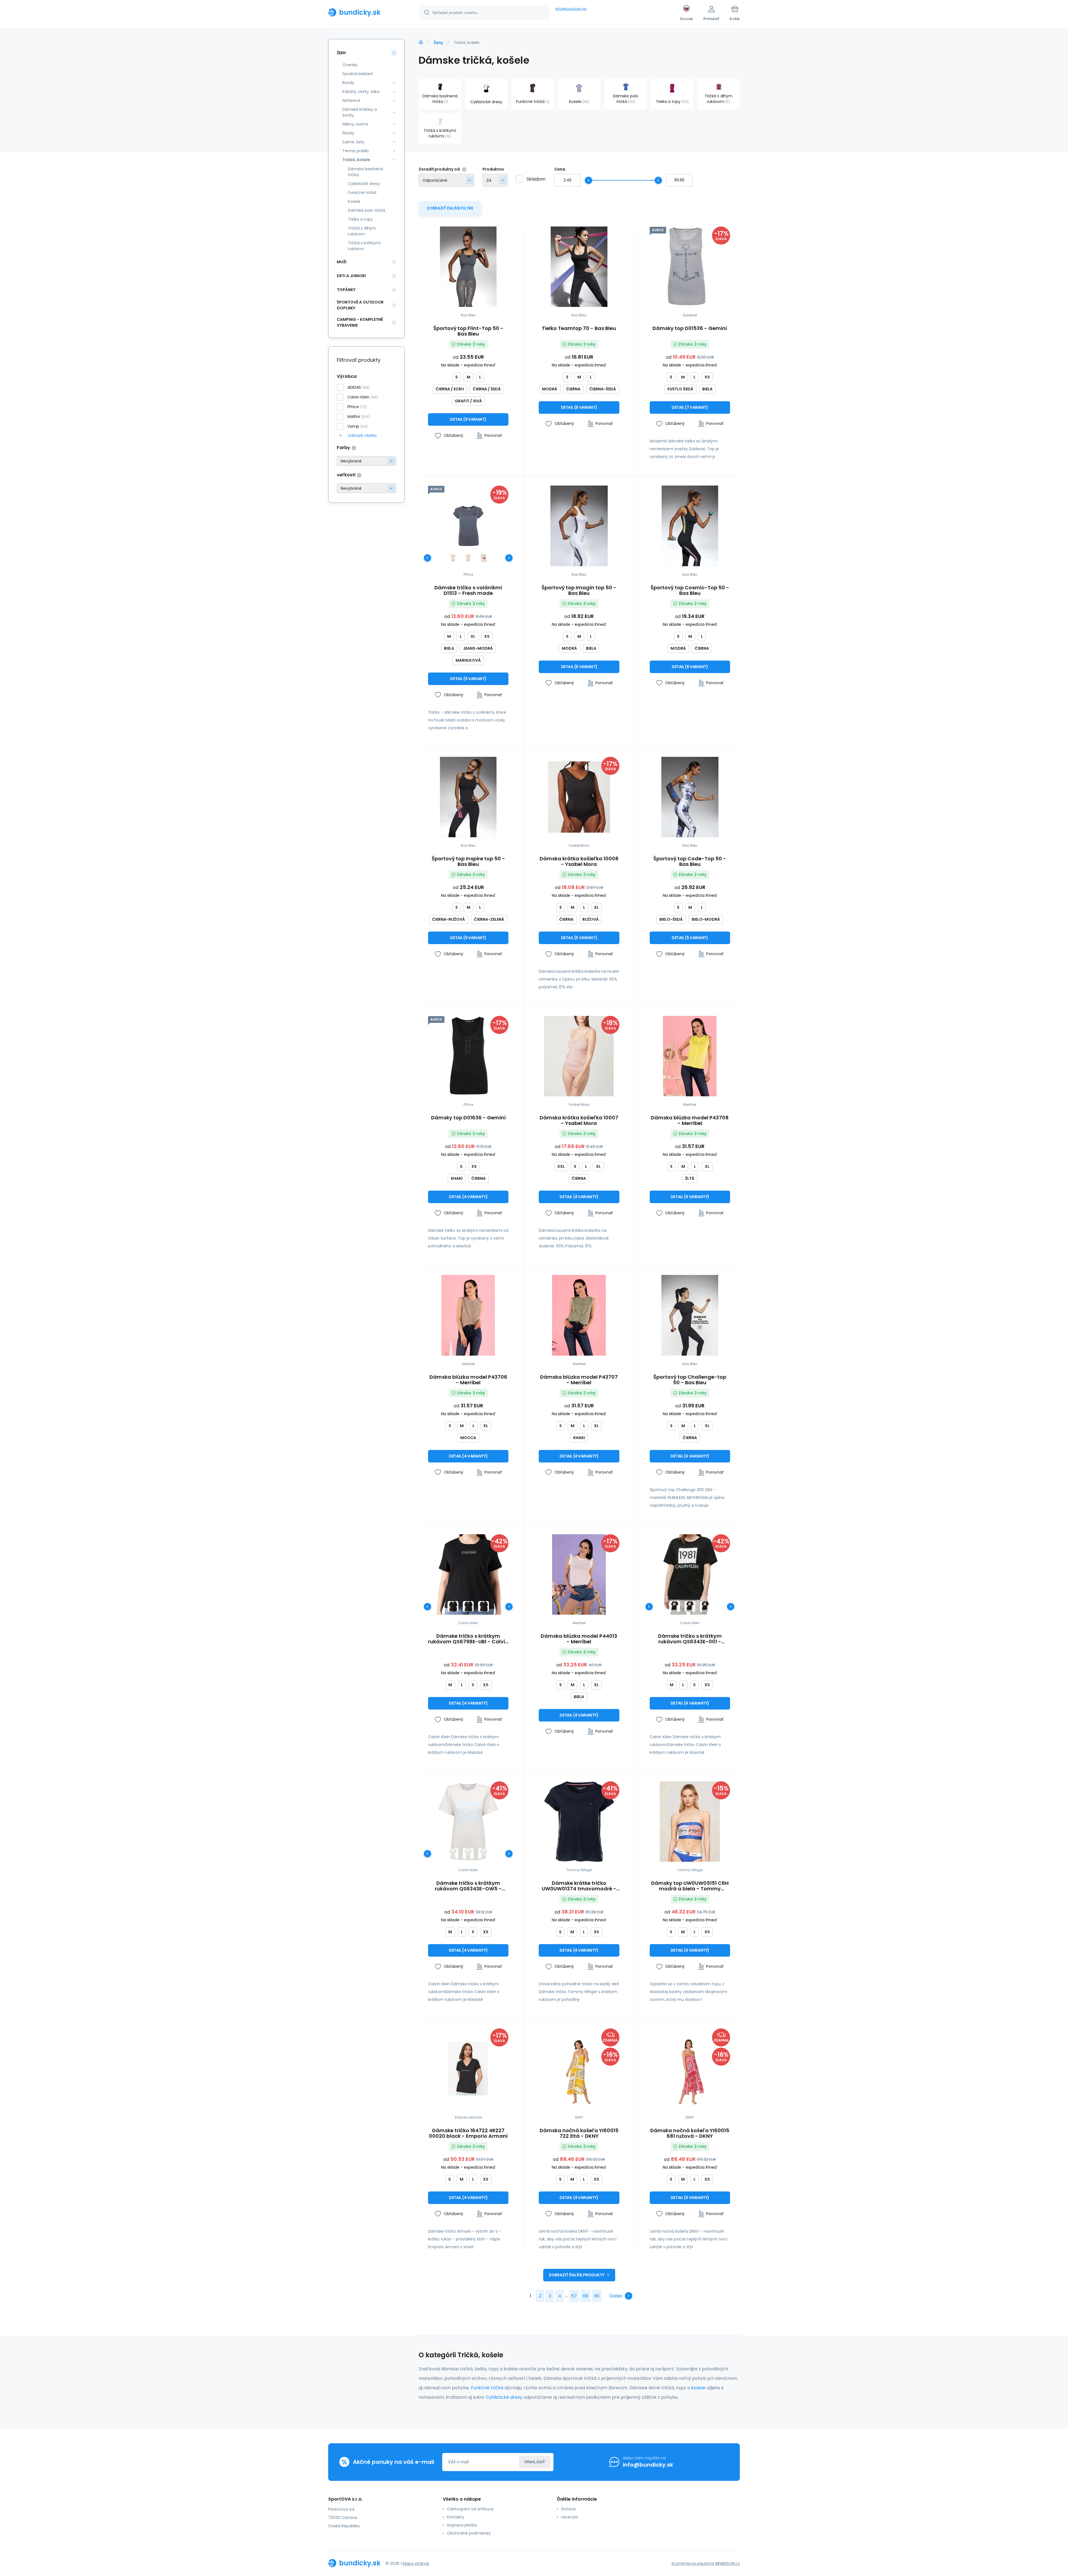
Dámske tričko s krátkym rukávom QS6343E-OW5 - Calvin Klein (468, 1886)
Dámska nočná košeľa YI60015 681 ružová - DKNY (690, 2133)
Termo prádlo (356, 151)
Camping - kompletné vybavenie (360, 322)
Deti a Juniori (351, 276)
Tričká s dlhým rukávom (362, 231)
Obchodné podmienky (469, 2533)
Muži (342, 262)
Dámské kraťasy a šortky (360, 112)
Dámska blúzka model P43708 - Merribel (690, 1120)
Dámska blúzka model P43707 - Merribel (579, 1380)
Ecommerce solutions (693, 2563)
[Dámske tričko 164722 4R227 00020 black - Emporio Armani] (468, 2069)
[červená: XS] (453, 1606)
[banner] (366, 12)
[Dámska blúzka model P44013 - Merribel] (579, 1574)
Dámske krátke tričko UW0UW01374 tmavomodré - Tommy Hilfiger (579, 1886)
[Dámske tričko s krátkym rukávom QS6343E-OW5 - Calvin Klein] (468, 1822)
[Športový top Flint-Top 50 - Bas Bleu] (468, 267)
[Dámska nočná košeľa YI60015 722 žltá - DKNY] (579, 2069)
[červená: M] (690, 1606)
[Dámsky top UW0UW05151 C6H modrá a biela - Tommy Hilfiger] (690, 1822)
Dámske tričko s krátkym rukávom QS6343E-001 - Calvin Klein (690, 1639)
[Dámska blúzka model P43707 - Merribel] (579, 1315)
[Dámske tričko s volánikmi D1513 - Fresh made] (468, 526)
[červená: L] (484, 1606)
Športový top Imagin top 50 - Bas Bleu (579, 590)
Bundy (348, 83)
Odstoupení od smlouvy (470, 2509)
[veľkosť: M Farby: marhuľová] (468, 558)
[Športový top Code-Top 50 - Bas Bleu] (690, 797)
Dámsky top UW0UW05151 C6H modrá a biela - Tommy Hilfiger (690, 1886)
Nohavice (351, 100)
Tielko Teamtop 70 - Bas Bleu (579, 329)
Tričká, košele (356, 160)
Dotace (568, 2509)
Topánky (346, 290)
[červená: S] (468, 1606)
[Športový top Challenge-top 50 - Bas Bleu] (690, 1315)
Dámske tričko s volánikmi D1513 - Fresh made (468, 590)
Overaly (350, 65)
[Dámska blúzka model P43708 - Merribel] (690, 1056)
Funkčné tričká (362, 193)
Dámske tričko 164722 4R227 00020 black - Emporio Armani (468, 2133)
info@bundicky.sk (571, 9)
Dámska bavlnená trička (365, 172)
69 (597, 2296)
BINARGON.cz (728, 2563)
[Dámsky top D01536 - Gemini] (690, 267)
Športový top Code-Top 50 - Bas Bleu (690, 861)
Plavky (348, 133)
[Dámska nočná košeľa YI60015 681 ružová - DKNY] (690, 2069)
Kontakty (456, 2517)
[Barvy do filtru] (366, 461)
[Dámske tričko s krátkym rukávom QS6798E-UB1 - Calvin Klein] (468, 1574)
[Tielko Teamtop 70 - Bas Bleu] (579, 267)
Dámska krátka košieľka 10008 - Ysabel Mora (579, 861)
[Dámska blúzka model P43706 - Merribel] (468, 1315)
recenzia (570, 2517)
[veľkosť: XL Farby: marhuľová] (453, 558)
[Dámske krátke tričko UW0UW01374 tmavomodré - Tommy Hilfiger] (579, 1822)
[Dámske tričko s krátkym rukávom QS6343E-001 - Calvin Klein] (690, 1574)
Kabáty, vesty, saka (361, 92)
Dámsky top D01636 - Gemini (468, 1118)
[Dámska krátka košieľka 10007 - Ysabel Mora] (579, 1056)
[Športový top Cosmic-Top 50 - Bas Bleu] (690, 526)
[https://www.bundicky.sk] (421, 42)
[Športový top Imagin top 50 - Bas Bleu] (579, 526)
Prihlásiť (535, 2462)
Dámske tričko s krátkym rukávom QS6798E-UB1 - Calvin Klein (468, 1639)
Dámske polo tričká (367, 210)
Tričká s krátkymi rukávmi (364, 246)
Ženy (438, 43)
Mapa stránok (416, 2563)
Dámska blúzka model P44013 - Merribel (579, 1639)
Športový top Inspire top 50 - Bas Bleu (468, 861)
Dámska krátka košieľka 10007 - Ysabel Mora (579, 1120)
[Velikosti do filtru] (366, 488)
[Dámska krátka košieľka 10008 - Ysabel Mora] (579, 797)
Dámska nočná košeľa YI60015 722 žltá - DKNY (579, 2133)
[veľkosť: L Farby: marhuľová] (484, 558)
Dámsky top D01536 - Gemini (690, 329)
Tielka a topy (360, 219)
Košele (354, 201)
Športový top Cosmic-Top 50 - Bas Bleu (690, 590)
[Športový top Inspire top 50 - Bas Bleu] (468, 797)
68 (585, 2296)
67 (574, 2296)
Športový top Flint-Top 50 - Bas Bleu (468, 331)
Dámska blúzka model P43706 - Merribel (468, 1380)
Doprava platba (462, 2525)
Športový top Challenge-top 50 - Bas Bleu (690, 1380)
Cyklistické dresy (364, 184)
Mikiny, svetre (355, 124)
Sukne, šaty (353, 142)
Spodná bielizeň (358, 74)
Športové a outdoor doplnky (360, 305)
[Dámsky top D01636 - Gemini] (468, 1056)
